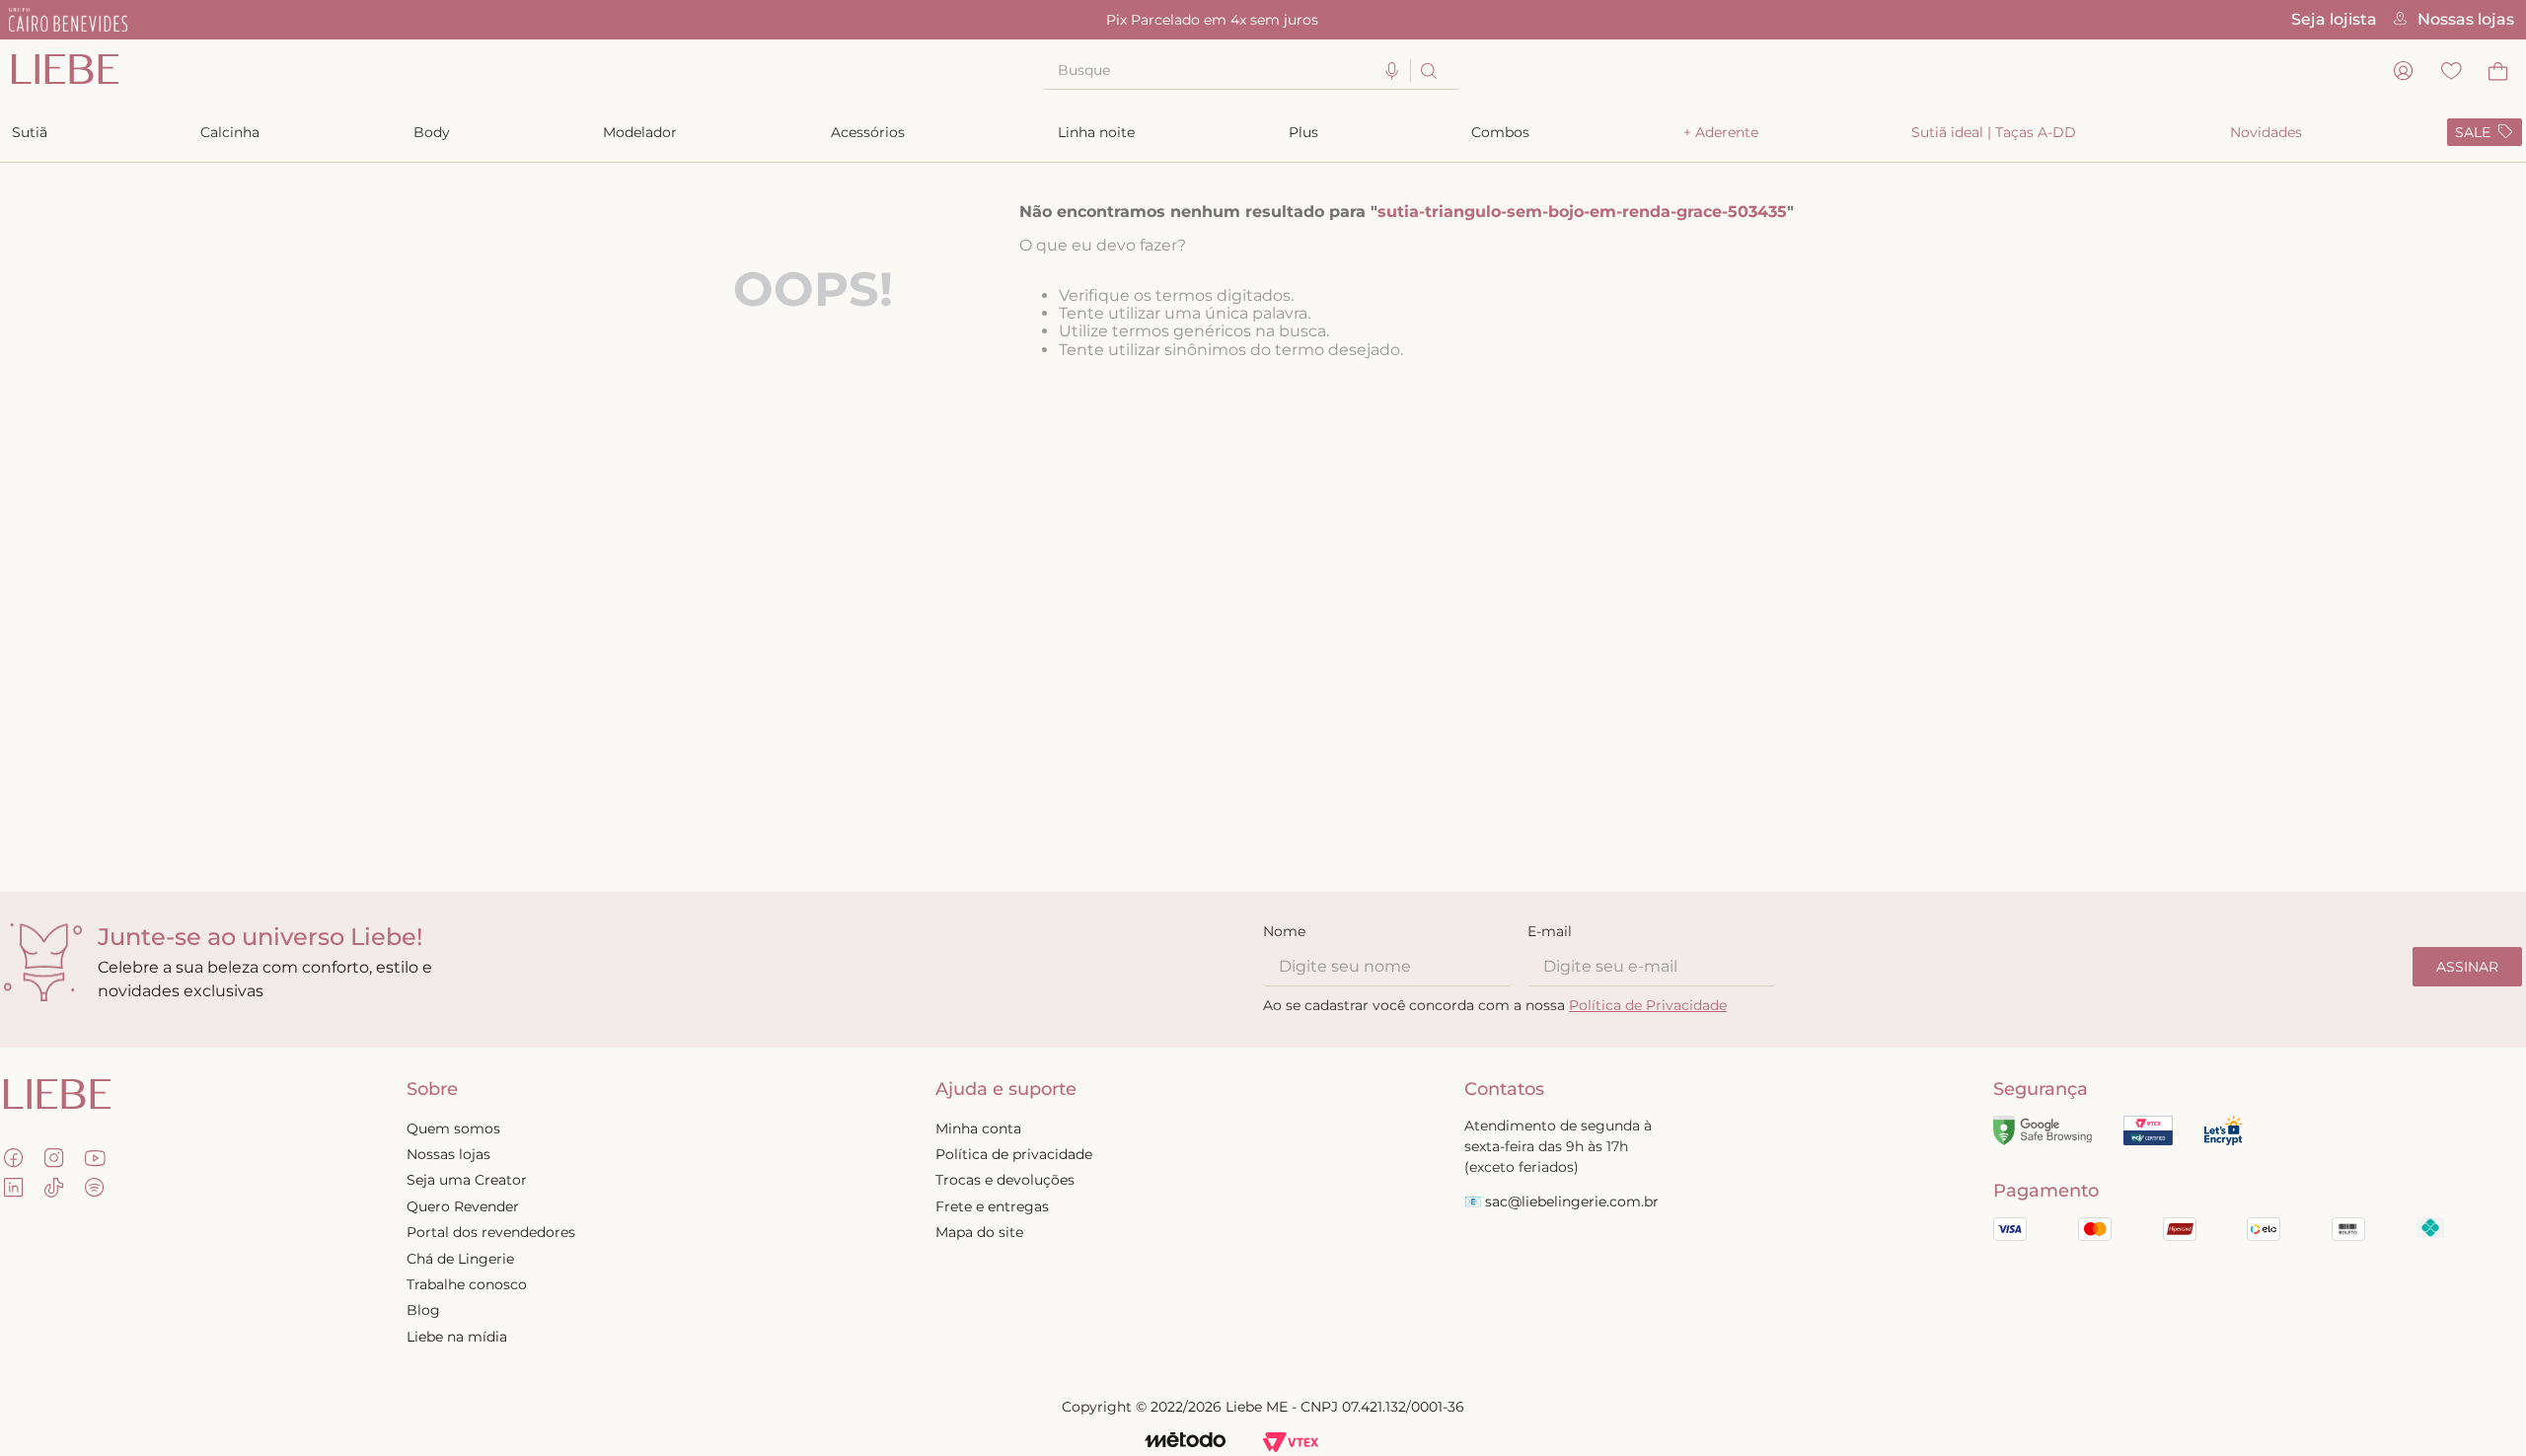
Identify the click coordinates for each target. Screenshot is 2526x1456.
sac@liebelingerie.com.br (1572, 1201)
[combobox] (1251, 71)
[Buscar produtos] (1427, 71)
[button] (1392, 72)
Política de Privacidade (1648, 1005)
